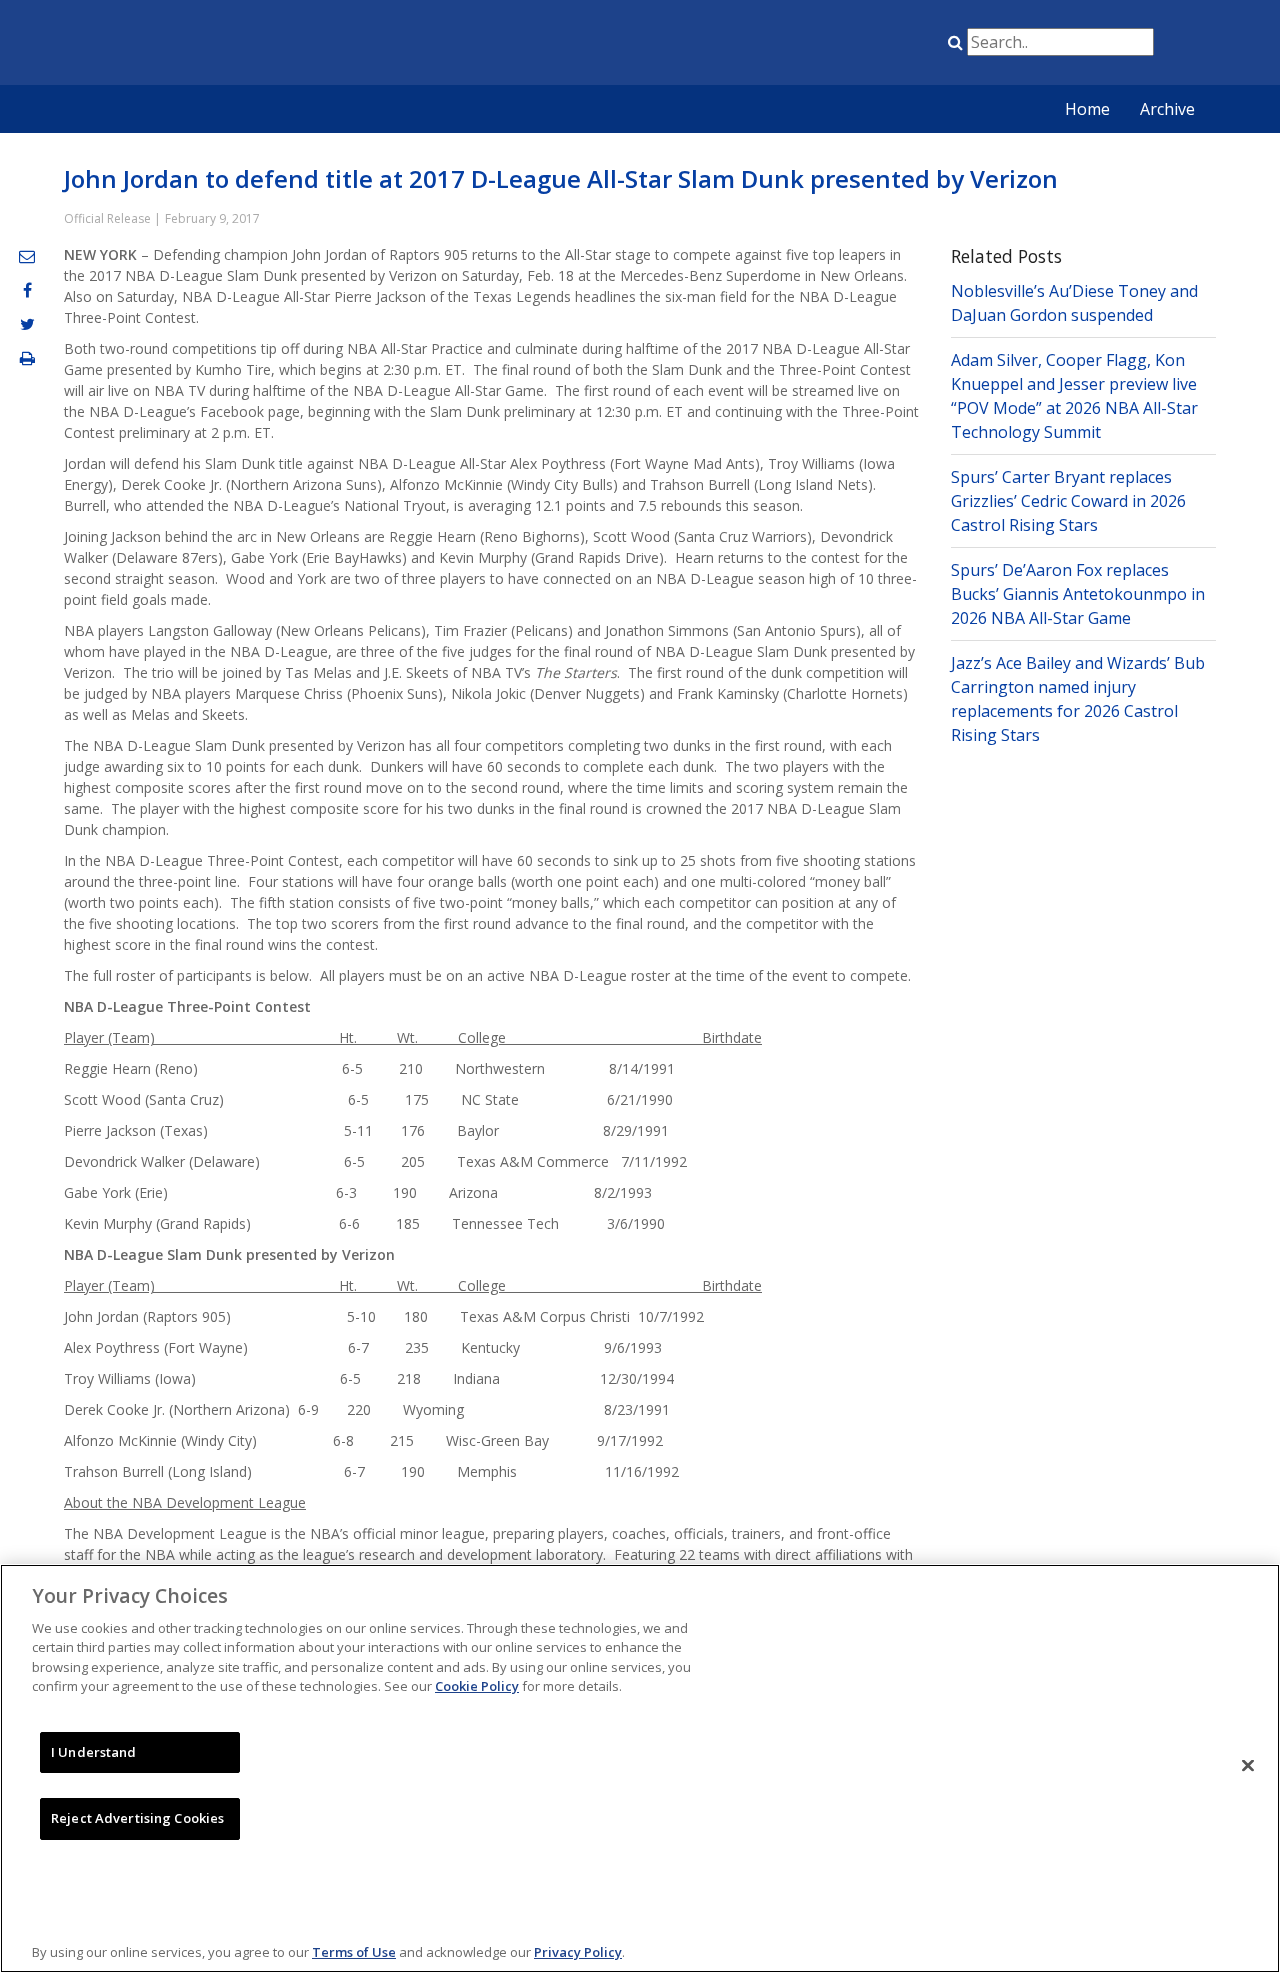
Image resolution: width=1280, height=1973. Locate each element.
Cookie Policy (477, 1686)
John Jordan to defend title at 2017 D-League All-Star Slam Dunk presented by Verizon (561, 178)
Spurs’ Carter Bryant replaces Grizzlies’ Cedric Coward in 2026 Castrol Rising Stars (1068, 501)
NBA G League (793, 46)
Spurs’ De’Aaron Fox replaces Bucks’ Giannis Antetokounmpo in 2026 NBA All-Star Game (1078, 594)
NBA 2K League (893, 46)
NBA (743, 46)
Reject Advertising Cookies (137, 1818)
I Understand (94, 1752)
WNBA (843, 46)
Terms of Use (354, 1952)
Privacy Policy (578, 1952)
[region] (640, 1768)
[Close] (1248, 1766)
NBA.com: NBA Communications (245, 44)
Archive (1167, 109)
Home (1087, 109)
